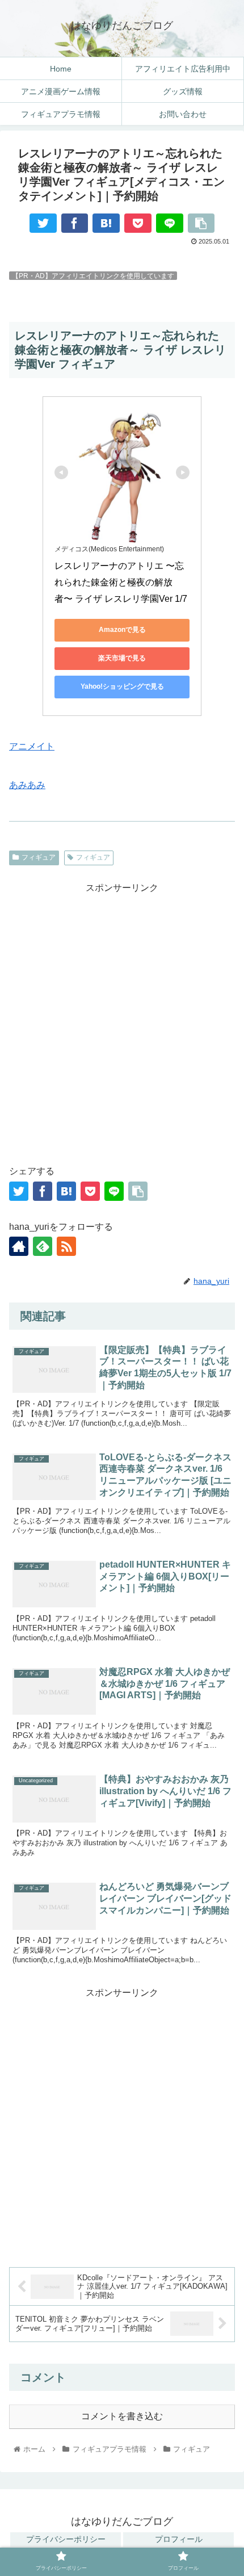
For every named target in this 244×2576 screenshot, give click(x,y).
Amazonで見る (122, 630)
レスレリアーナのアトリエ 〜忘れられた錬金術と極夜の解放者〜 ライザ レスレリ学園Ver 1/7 (121, 582)
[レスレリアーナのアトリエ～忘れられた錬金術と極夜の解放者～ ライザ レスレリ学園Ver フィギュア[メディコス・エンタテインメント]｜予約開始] (106, 223)
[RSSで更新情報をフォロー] (66, 1246)
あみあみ (27, 785)
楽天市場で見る (122, 658)
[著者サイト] (19, 1246)
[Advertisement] (122, 1019)
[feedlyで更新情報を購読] (43, 1246)
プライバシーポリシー (66, 2539)
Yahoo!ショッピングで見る (122, 686)
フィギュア (39, 857)
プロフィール (179, 2539)
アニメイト (32, 746)
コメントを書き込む (122, 2416)
